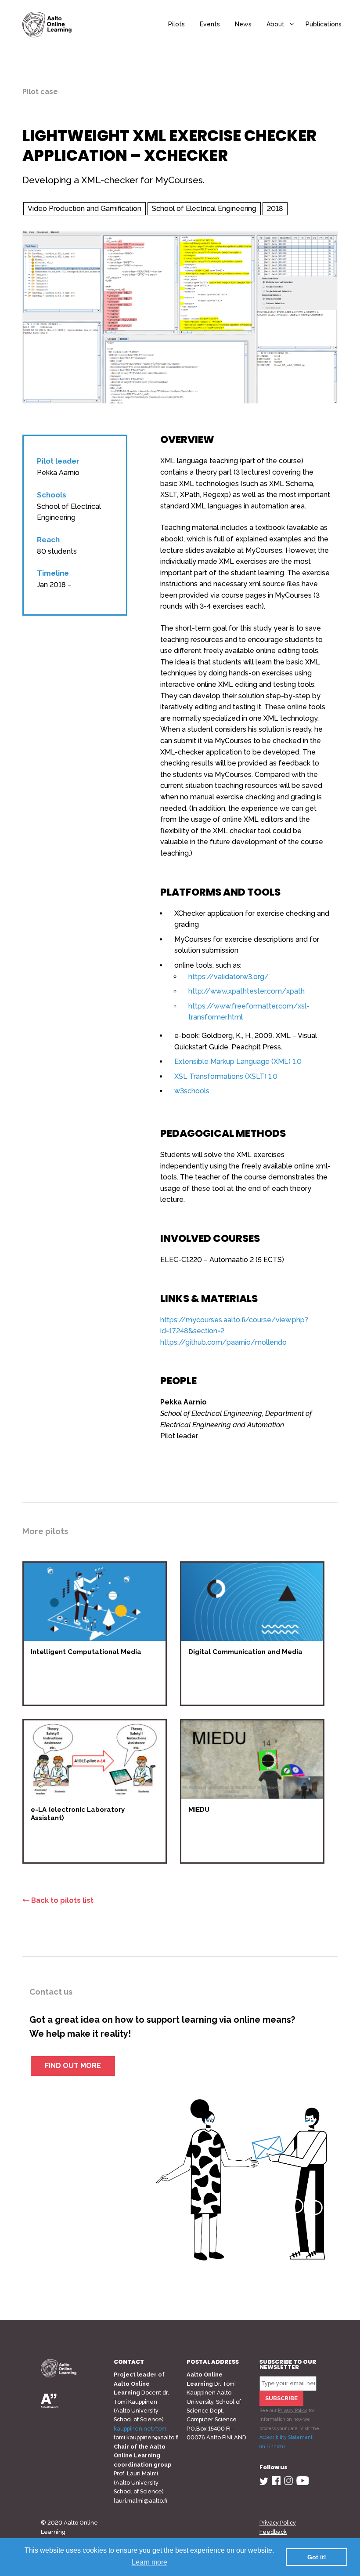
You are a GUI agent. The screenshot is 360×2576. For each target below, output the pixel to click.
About (275, 24)
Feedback (273, 2532)
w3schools (192, 1091)
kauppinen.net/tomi (141, 2429)
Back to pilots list (61, 1900)
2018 (275, 209)
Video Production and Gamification (85, 209)
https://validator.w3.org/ (229, 977)
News (243, 24)
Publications (324, 24)
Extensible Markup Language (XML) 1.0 (238, 1061)
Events (210, 24)
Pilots (176, 24)
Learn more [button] (149, 2562)
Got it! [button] (317, 2557)
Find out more (73, 2066)
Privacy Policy (293, 2410)
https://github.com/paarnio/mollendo (223, 1342)
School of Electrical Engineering (204, 209)
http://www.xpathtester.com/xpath (247, 991)
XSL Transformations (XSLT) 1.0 (226, 1076)
